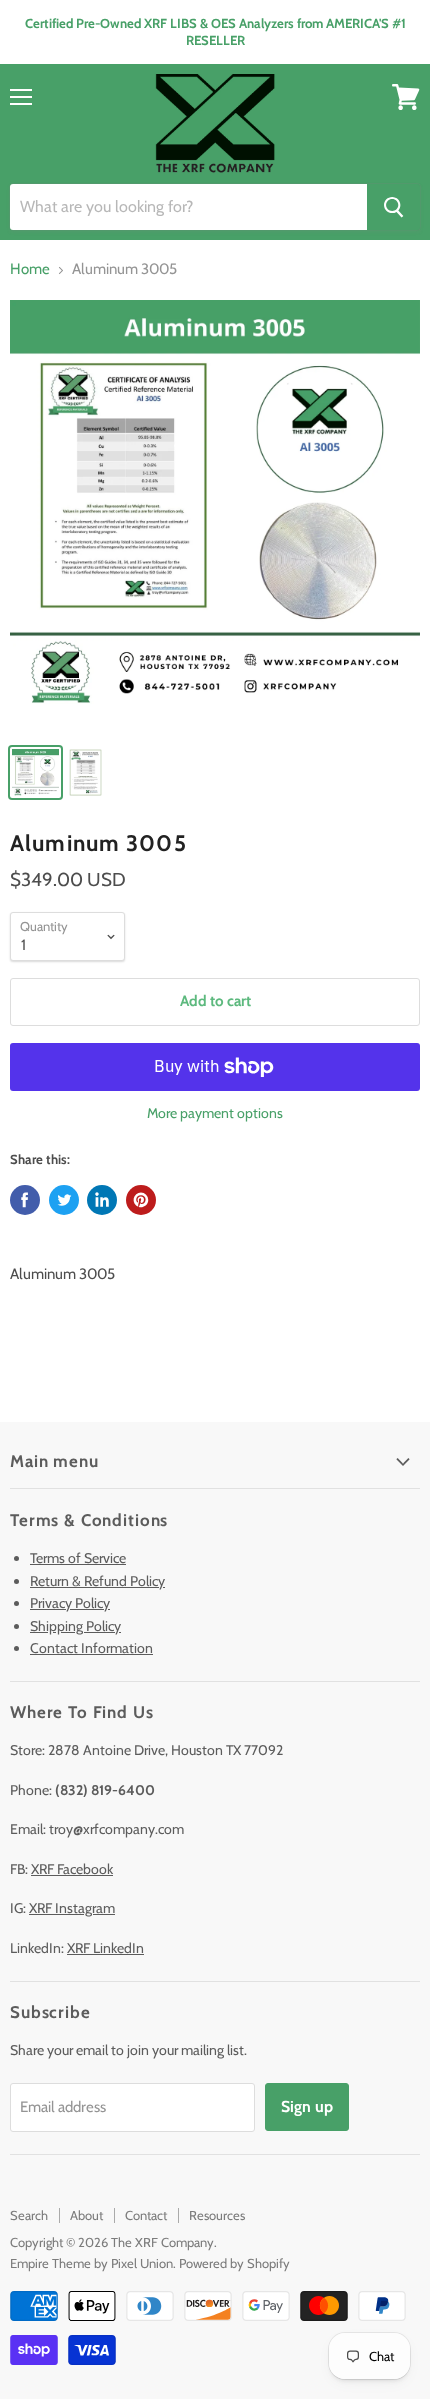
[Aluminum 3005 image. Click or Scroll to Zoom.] (215, 515)
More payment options (215, 1113)
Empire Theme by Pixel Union (91, 2263)
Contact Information (91, 1648)
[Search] (393, 207)
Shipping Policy (75, 1626)
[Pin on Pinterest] (141, 1200)
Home (30, 269)
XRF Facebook (72, 1869)
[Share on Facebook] (25, 1200)
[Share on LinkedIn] (102, 1200)
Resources (217, 2215)
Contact (146, 2215)
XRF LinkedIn (105, 1948)
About (86, 2215)
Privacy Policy (70, 1603)
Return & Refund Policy (97, 1581)
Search (29, 2215)
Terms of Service (78, 1558)
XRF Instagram (72, 1908)
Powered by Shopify (234, 2263)
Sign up (307, 2106)
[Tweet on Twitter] (64, 1200)
